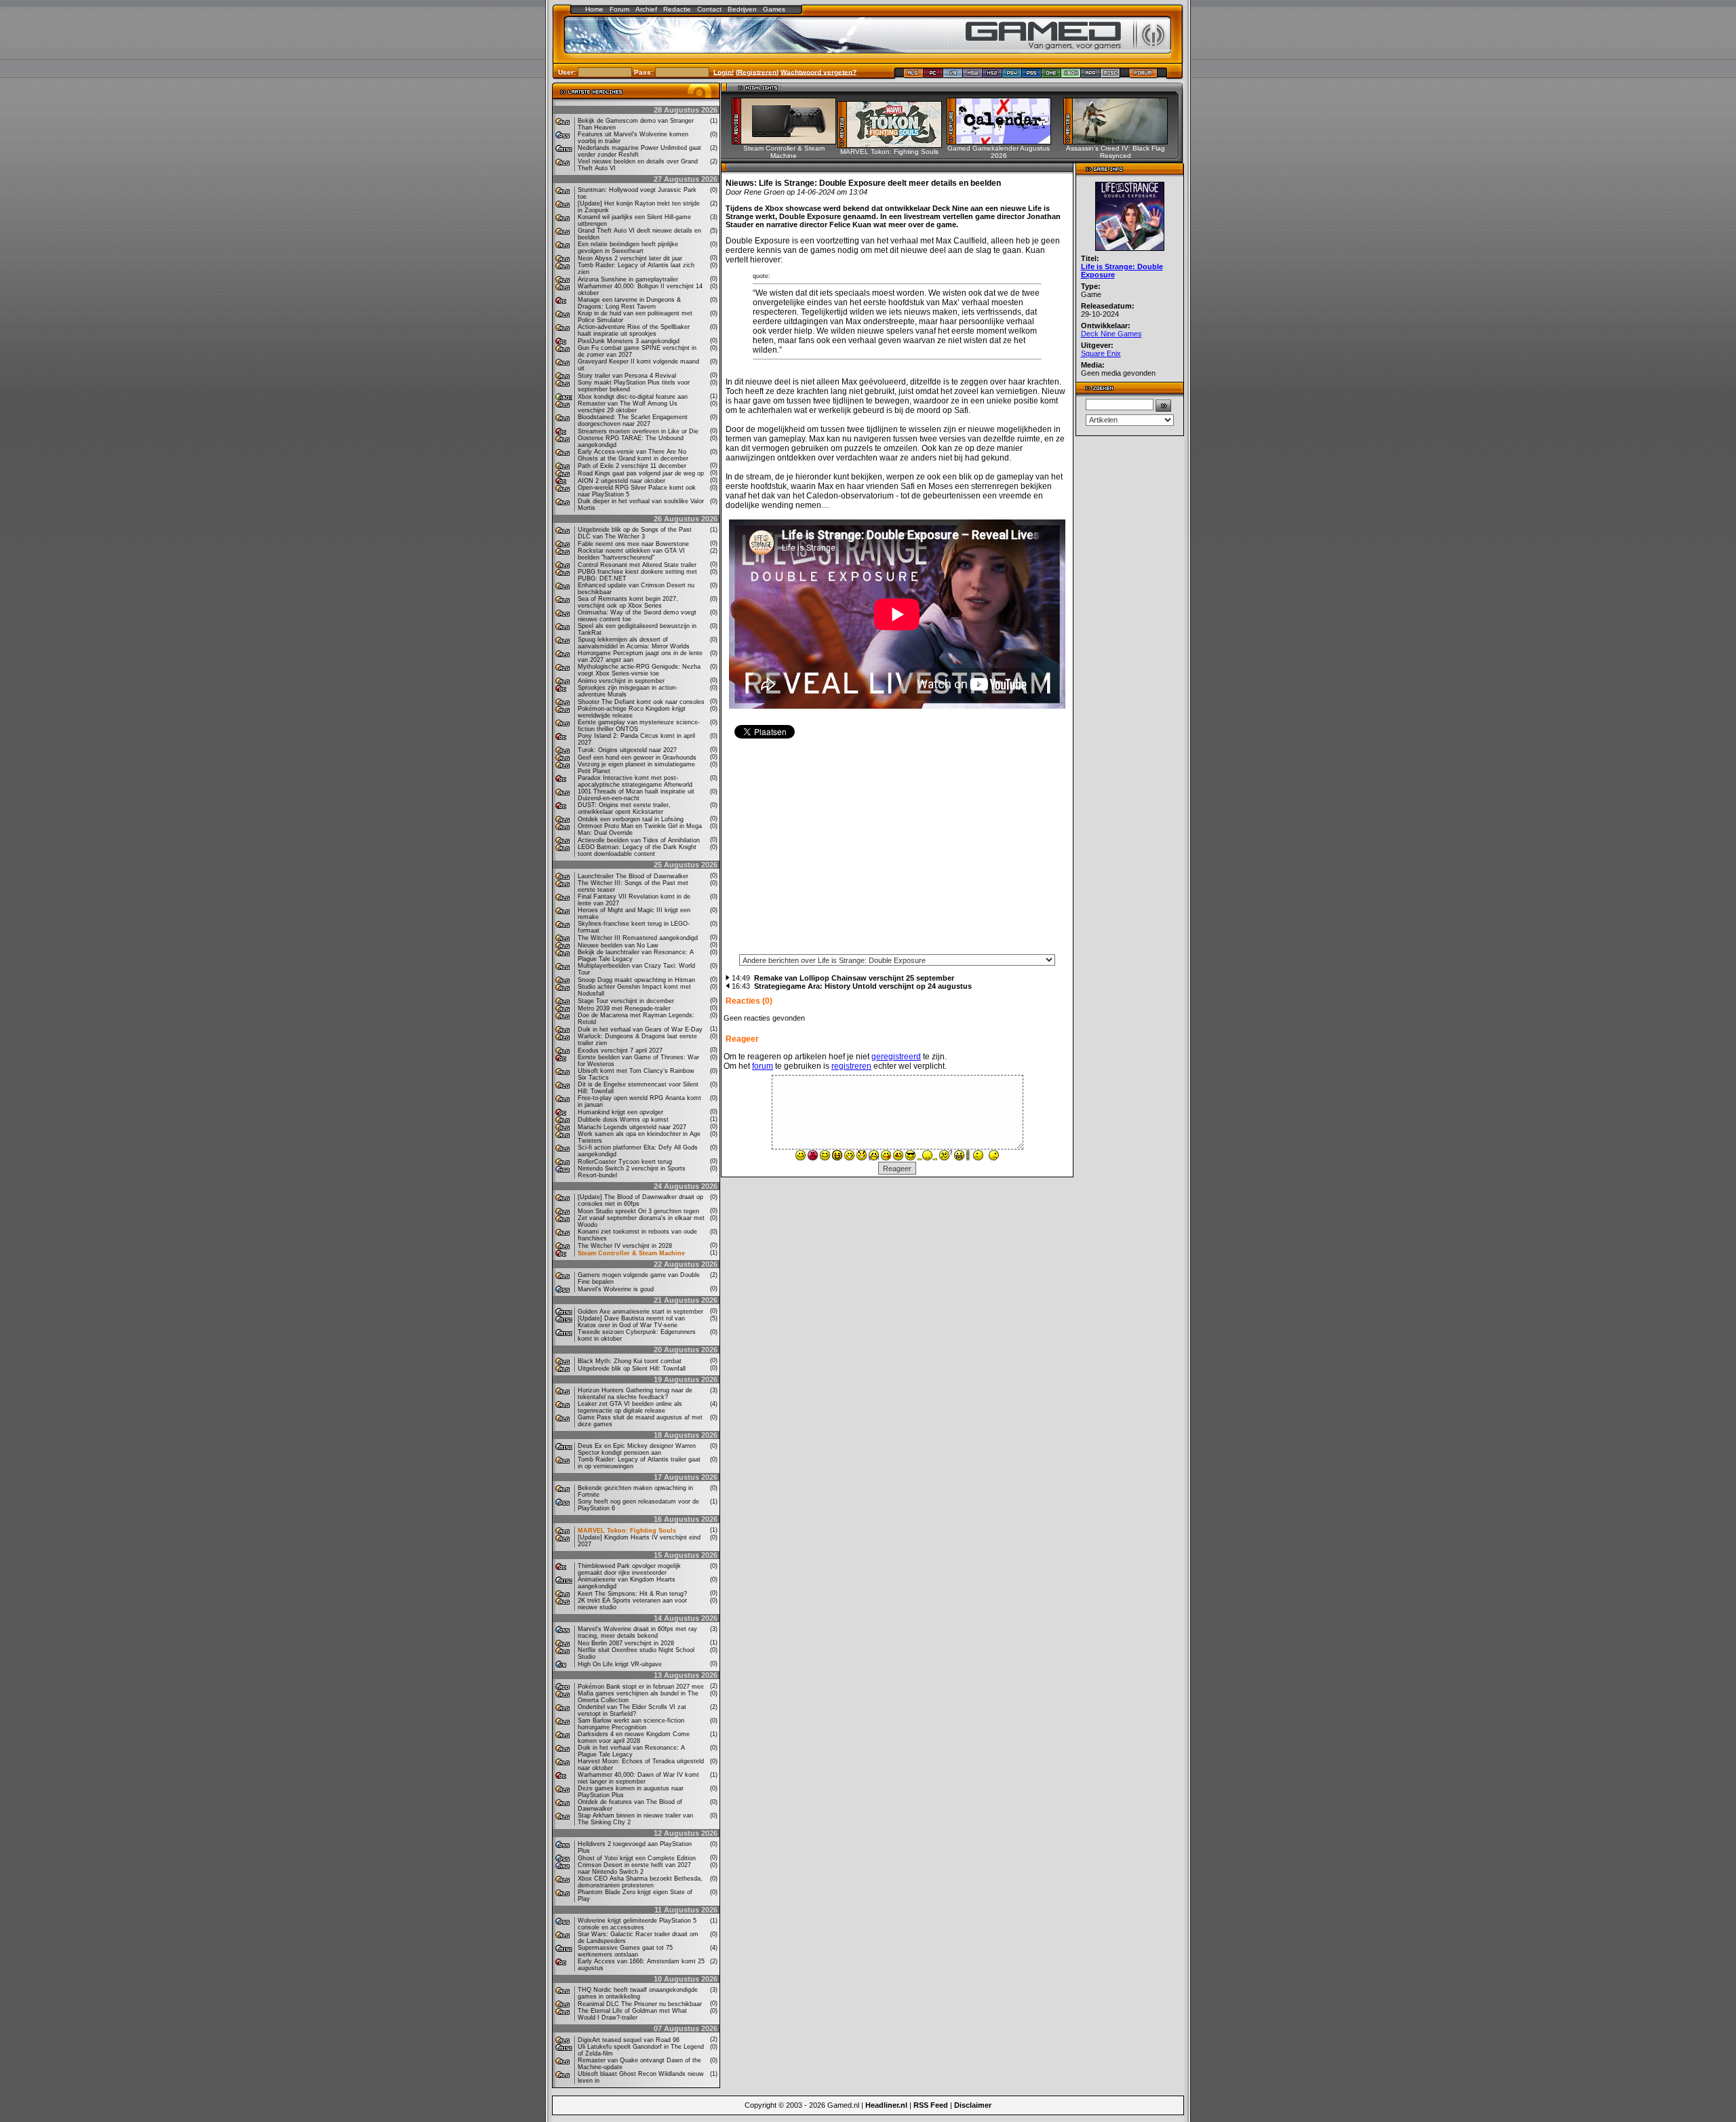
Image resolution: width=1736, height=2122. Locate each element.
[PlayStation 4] (1012, 76)
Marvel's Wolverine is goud (616, 1289)
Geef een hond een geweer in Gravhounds (637, 758)
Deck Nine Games (1111, 334)
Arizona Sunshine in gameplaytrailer (628, 279)
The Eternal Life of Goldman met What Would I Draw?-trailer (632, 2014)
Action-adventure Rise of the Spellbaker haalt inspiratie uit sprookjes (634, 330)
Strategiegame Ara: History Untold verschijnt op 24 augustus (863, 986)
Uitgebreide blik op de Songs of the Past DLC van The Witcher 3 (635, 533)
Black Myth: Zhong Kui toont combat (630, 1361)
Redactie (677, 9)
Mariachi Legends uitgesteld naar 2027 (632, 1127)
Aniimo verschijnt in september (621, 681)
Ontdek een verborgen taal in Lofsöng (631, 819)
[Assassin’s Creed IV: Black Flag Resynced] (1120, 141)
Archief (646, 9)
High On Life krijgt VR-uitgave (620, 1664)
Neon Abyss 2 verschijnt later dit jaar (630, 258)
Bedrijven (742, 9)
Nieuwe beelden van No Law (618, 945)
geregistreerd (896, 1057)
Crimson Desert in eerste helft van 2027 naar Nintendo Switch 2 (634, 1868)
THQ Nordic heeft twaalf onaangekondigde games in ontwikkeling (638, 1993)
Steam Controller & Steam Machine (631, 1253)
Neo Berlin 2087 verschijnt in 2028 (626, 1643)
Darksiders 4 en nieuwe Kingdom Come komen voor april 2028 (634, 1737)
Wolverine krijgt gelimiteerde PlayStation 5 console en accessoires (637, 1924)
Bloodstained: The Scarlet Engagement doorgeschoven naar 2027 (633, 420)
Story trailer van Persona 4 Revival (627, 376)
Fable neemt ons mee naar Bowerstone (633, 544)
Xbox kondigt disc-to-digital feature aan (633, 397)
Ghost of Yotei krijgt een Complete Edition (637, 1858)
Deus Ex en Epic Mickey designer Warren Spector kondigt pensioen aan (637, 1449)
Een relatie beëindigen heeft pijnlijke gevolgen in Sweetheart (628, 248)
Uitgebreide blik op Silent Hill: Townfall (632, 1369)
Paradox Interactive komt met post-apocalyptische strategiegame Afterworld (635, 781)
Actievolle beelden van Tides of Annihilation (639, 840)
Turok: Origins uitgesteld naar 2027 (627, 750)
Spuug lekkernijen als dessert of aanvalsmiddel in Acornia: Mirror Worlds (634, 643)
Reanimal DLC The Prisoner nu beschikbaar (640, 2004)
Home (594, 9)
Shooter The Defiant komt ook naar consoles (641, 702)
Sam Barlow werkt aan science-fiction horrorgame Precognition (631, 1724)
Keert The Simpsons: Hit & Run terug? (632, 1594)
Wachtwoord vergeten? (818, 72)
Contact (709, 9)
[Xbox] (1071, 76)
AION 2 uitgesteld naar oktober (622, 481)
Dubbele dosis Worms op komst (623, 1120)
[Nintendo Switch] (973, 76)
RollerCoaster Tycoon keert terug (625, 1162)
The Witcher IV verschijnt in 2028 (625, 1246)
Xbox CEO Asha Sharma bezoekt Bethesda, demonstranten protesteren (640, 1882)
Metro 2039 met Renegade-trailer (624, 1008)
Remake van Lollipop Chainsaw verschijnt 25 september (854, 978)
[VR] (953, 76)
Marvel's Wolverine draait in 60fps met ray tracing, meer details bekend (637, 1632)
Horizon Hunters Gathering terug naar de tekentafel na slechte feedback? (635, 1394)
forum (763, 1066)
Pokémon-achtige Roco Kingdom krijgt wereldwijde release (632, 712)
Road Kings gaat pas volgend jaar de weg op (641, 473)
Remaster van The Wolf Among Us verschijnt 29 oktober (628, 407)
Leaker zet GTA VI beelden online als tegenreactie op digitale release (630, 1407)
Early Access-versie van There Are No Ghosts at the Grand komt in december (633, 455)
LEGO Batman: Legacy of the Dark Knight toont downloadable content (637, 850)
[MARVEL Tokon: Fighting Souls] (894, 144)
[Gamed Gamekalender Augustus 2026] (1003, 141)
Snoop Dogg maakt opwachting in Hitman (636, 980)
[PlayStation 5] (1032, 76)
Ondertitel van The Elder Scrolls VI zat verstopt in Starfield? (632, 1710)
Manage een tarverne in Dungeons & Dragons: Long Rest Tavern (629, 303)
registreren (851, 1066)
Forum (619, 9)
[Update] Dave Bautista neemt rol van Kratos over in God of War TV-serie (631, 1322)
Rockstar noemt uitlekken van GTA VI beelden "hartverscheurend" (631, 554)
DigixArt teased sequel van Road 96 (629, 2040)
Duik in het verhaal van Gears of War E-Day (640, 1029)
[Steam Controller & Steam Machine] (788, 141)
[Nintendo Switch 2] (992, 76)
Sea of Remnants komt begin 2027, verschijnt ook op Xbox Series (628, 602)
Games (774, 9)
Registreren (757, 72)
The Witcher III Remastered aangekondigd (638, 938)
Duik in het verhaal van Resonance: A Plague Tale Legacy (631, 1751)
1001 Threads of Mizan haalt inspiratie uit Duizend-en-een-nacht (636, 795)
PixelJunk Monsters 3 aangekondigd (629, 341)
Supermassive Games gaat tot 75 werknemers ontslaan (625, 1951)
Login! (724, 72)
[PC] (933, 76)
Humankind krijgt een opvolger (620, 1112)
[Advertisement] (897, 851)
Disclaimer (973, 2105)
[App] (1091, 76)
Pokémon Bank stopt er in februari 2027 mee (641, 1687)
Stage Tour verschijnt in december (626, 1001)
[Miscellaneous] (1110, 76)
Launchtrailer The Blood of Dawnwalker (633, 876)
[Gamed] (913, 76)
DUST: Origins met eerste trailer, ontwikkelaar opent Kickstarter (624, 808)
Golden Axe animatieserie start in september (640, 1312)
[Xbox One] (1051, 76)
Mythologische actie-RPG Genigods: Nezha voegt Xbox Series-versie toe (639, 670)
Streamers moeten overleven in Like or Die (638, 431)
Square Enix (1101, 353)
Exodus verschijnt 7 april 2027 (620, 1050)
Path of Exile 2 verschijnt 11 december (632, 466)
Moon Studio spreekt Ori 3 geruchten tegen (638, 1211)
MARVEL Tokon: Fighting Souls (627, 1531)
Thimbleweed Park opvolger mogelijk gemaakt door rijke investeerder (629, 1569)
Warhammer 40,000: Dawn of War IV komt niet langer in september (638, 1778)
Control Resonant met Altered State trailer (637, 565)
